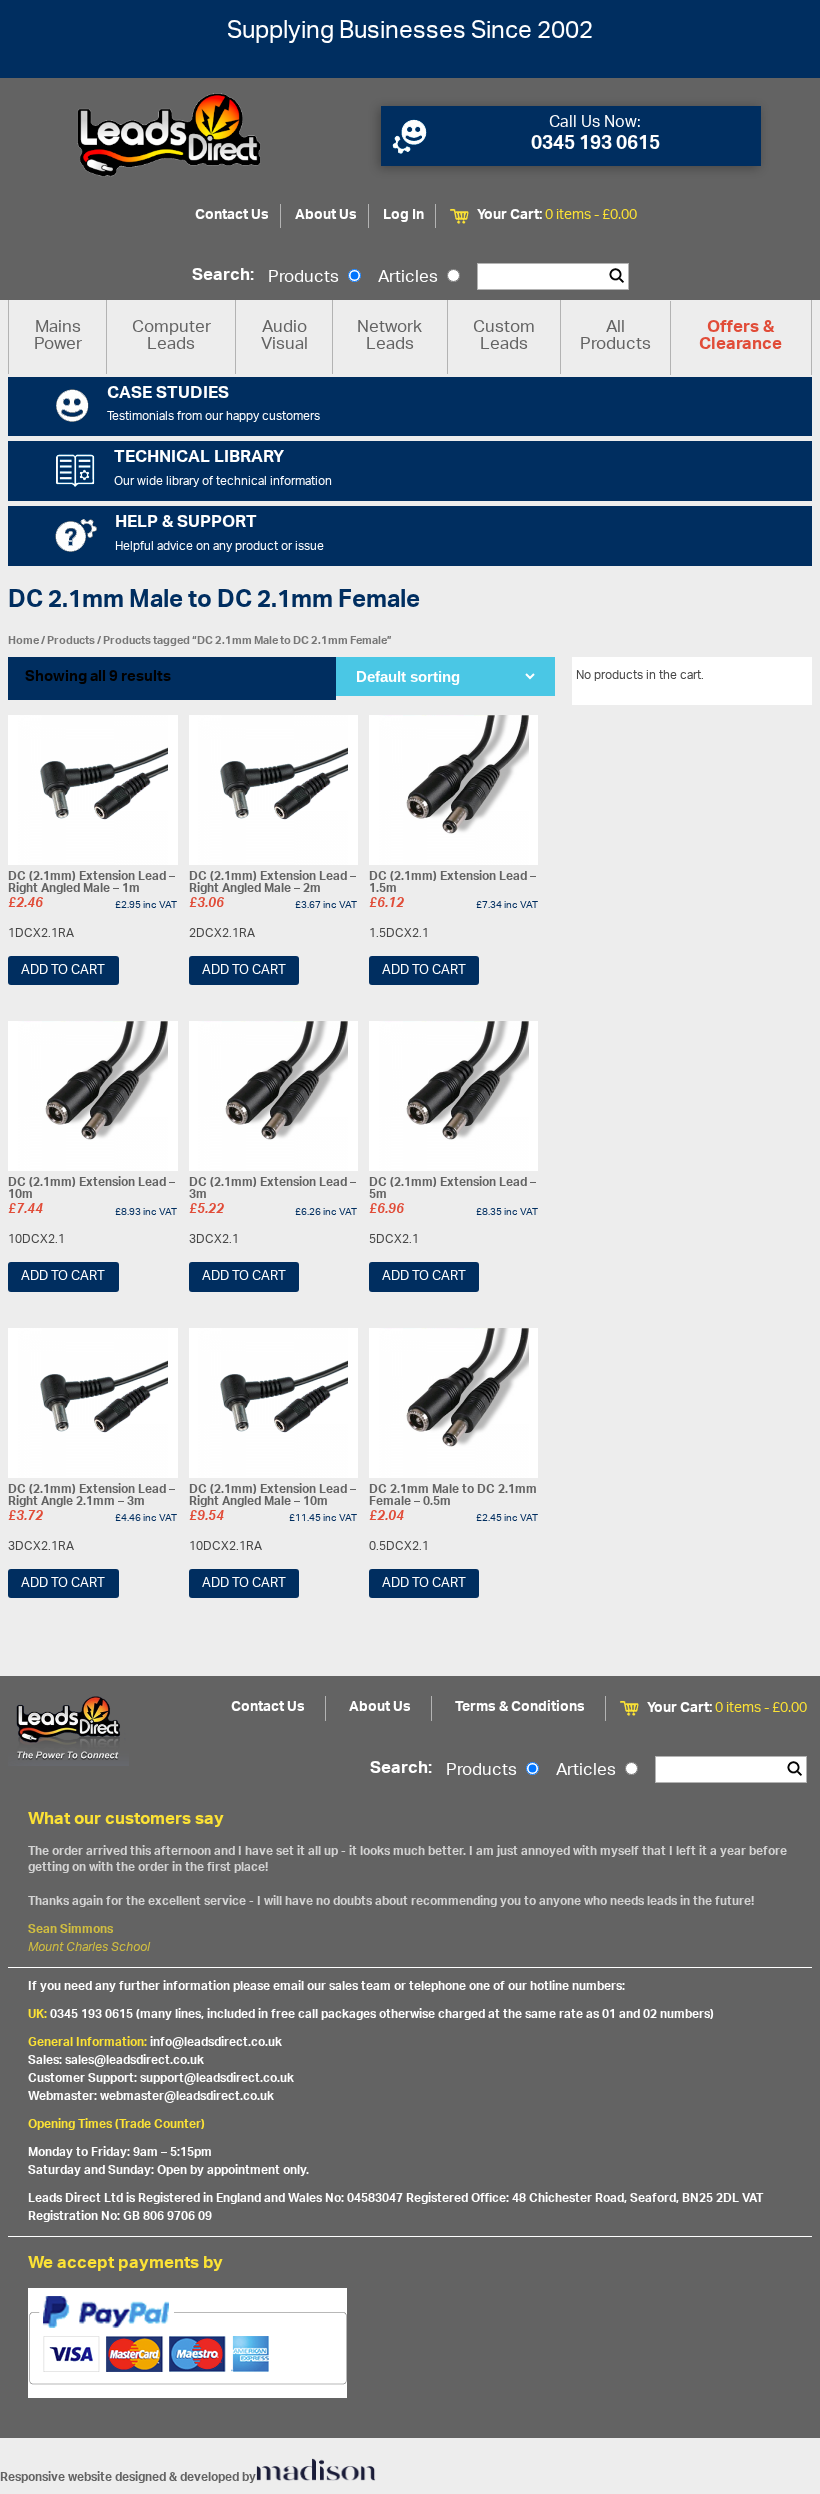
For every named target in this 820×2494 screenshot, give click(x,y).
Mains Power (58, 336)
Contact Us (232, 215)
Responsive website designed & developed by (128, 2477)
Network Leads (389, 336)
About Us (326, 215)
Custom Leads (504, 336)
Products (305, 278)
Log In (403, 215)
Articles (410, 278)
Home (23, 640)
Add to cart (63, 970)
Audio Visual (284, 336)
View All (775, 679)
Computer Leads (171, 336)
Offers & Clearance (740, 337)
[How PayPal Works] (410, 2343)
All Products (615, 336)
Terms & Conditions (520, 1707)
